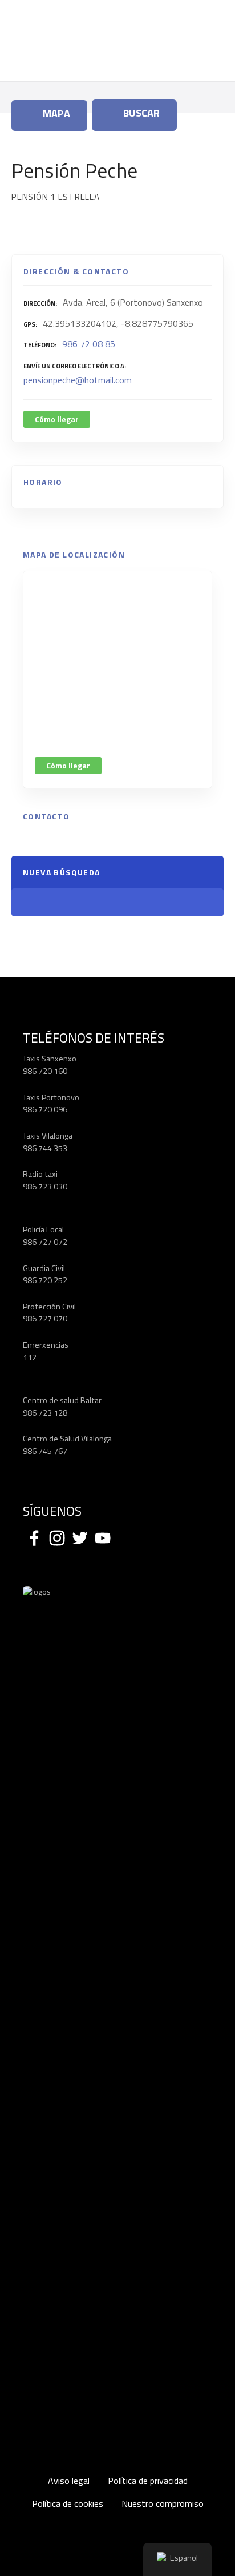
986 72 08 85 (89, 344)
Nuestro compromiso (163, 2503)
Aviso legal (69, 2481)
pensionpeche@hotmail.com (78, 380)
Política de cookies (68, 2503)
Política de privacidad (148, 2481)
